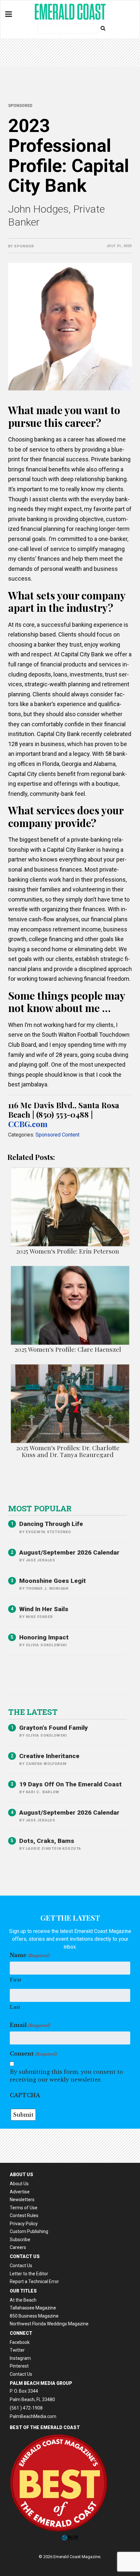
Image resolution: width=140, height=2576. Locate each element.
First (15, 1980)
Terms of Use (24, 2208)
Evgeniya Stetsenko (48, 1532)
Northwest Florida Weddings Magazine (49, 2324)
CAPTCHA (25, 2095)
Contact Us (21, 2266)
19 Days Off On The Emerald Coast (70, 1784)
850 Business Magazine (34, 2316)
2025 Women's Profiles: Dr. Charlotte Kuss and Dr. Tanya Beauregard (68, 1451)
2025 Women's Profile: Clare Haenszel (68, 1349)
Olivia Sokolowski (46, 1645)
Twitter (17, 2350)
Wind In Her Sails (44, 1609)
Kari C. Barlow (42, 1792)
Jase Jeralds (41, 1560)
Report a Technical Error (34, 2281)
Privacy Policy (24, 2224)
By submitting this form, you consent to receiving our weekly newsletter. (66, 2076)
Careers (18, 2247)
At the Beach (23, 2300)
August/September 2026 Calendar (69, 1552)
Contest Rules (24, 2215)
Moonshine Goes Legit (53, 1581)
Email (30, 2025)
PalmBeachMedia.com (33, 2416)
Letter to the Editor (29, 2274)
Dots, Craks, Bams (47, 1841)
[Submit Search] (103, 28)
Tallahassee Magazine (33, 2308)
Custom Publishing (29, 2231)
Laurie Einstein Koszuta (53, 1849)
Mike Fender (39, 1617)
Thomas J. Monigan (47, 1589)
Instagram (20, 2358)
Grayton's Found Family (54, 1728)
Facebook (20, 2342)
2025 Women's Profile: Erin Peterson (68, 1251)
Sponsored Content (57, 1135)
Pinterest (19, 2366)
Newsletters (22, 2200)
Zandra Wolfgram (46, 1764)
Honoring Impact (44, 1637)
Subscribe (20, 2240)
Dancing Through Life (51, 1524)
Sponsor (24, 246)
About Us (19, 2184)
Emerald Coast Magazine (70, 12)
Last (15, 2007)
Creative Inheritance (49, 1756)
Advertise (20, 2192)
